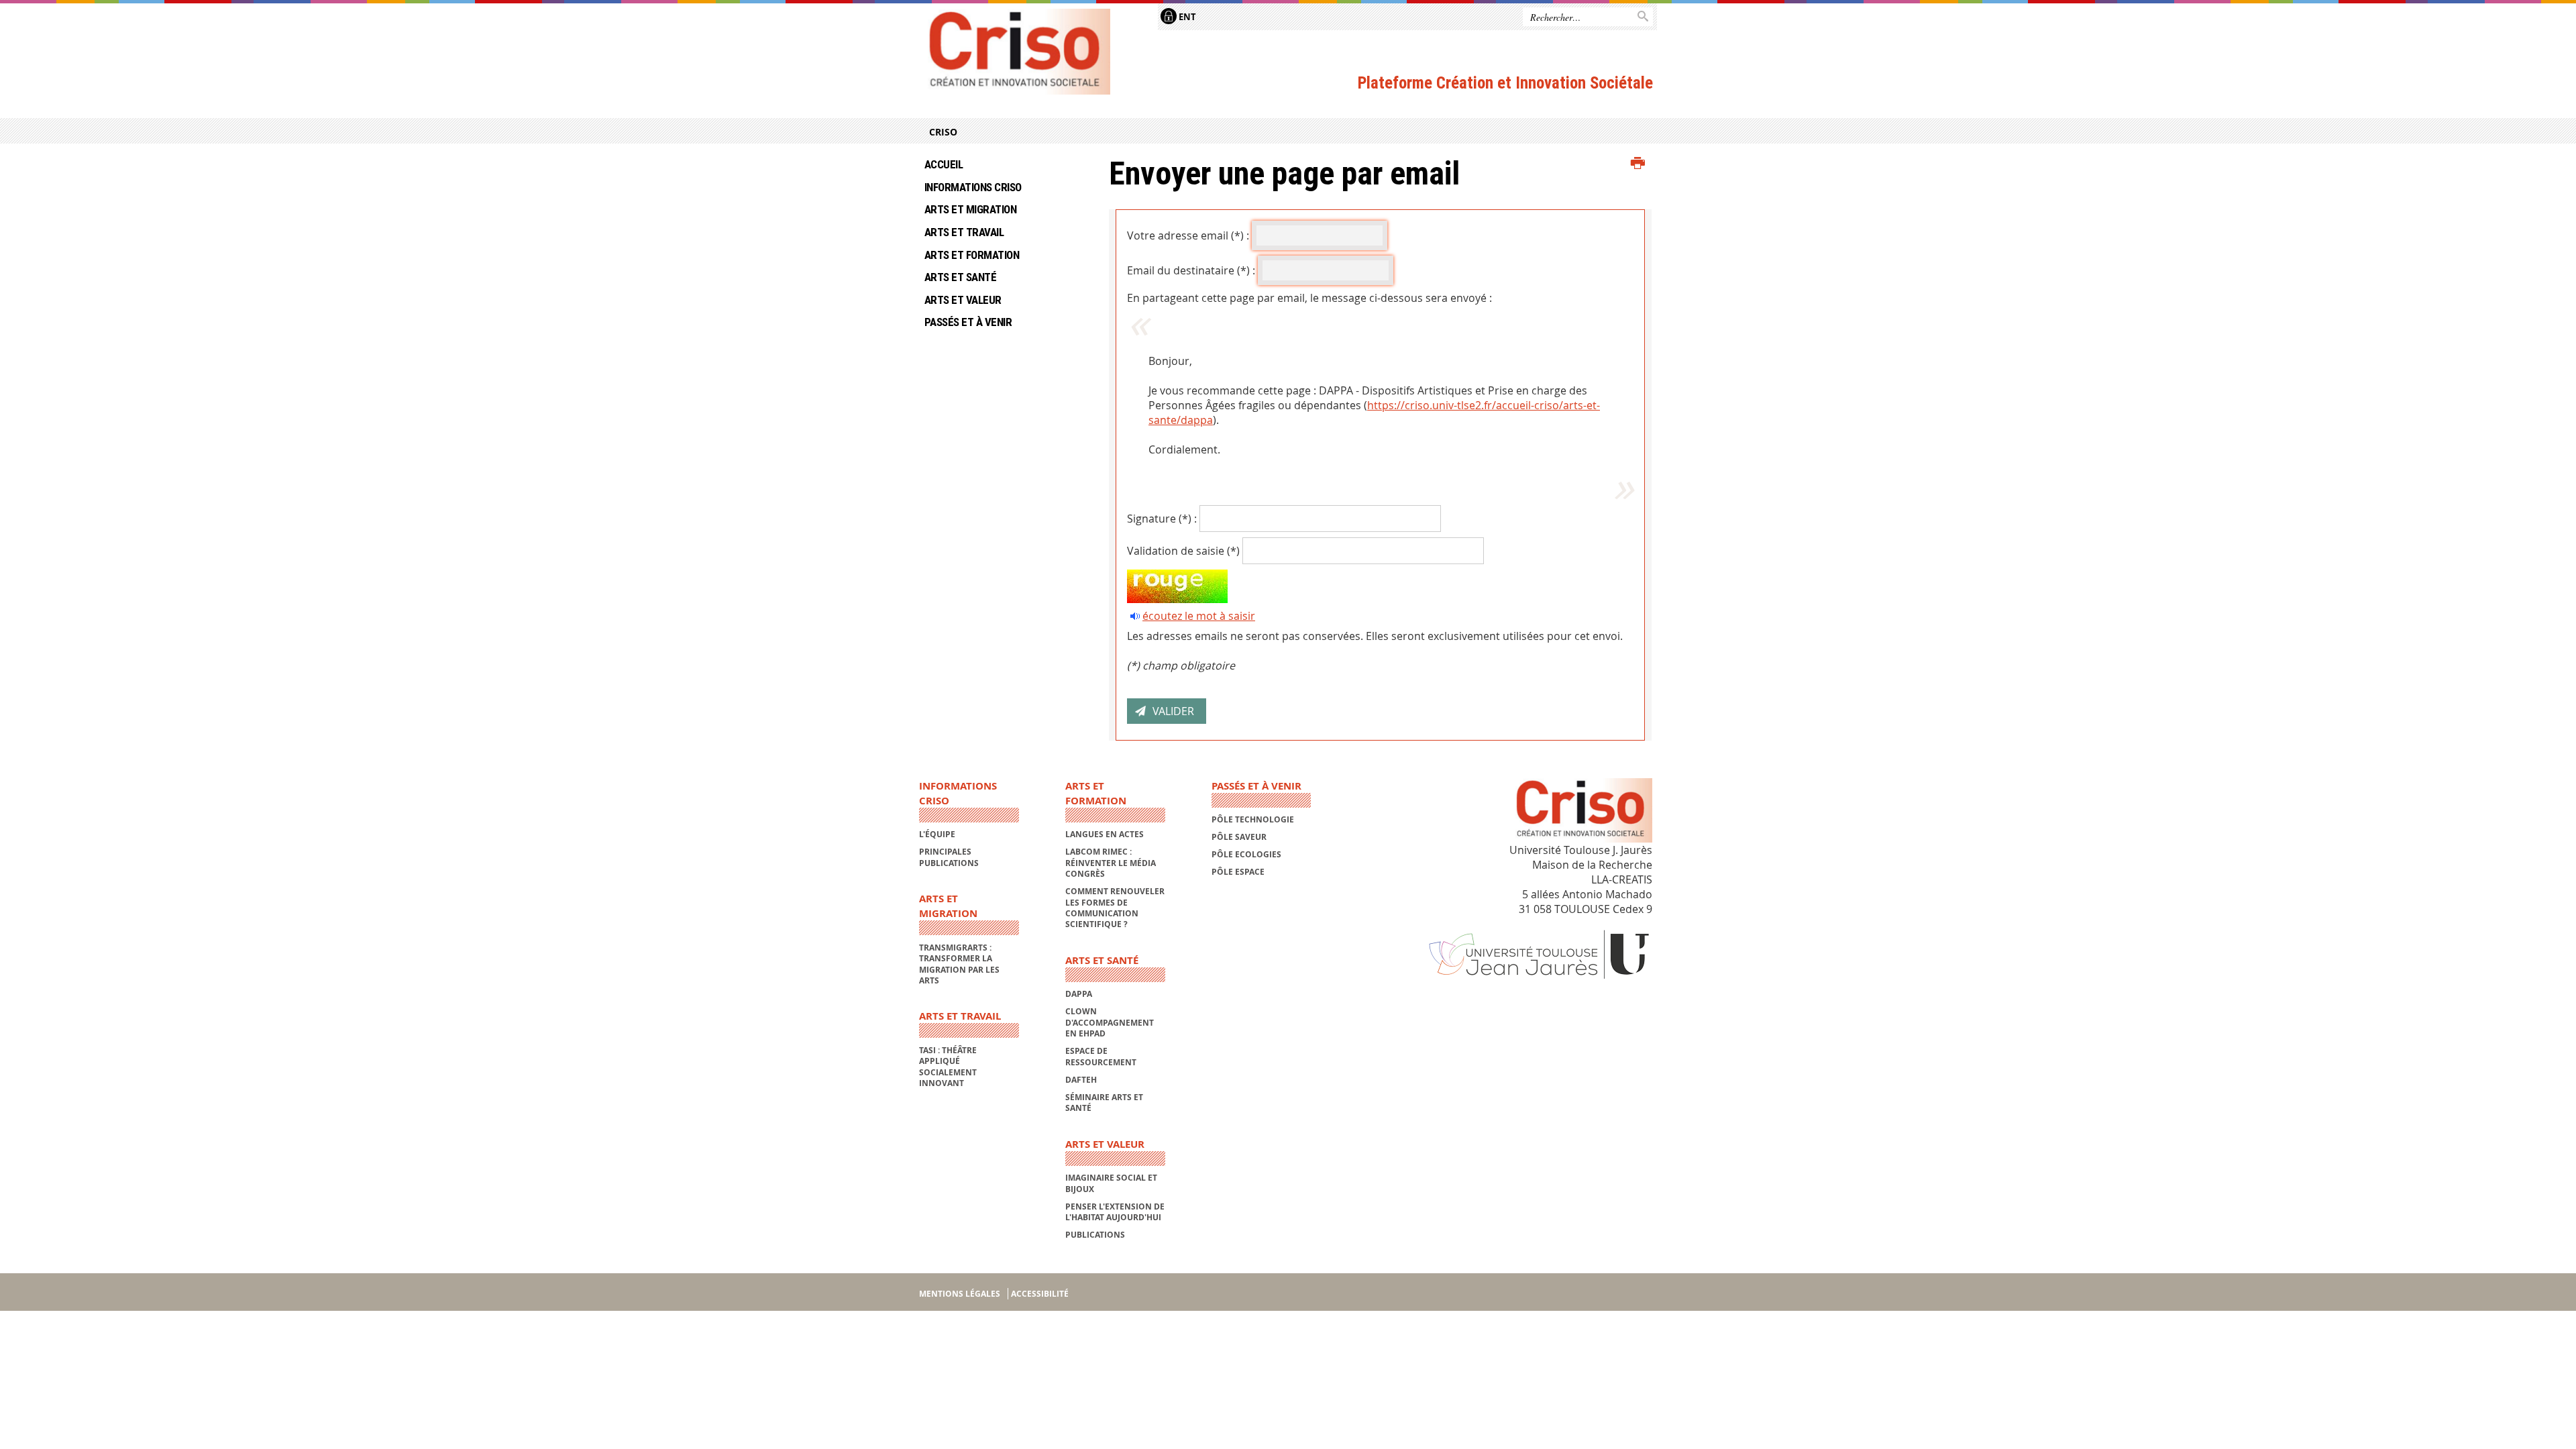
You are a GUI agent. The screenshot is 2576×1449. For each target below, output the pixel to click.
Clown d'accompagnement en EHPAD (1110, 1022)
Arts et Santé (960, 277)
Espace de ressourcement (1101, 1056)
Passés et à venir (968, 322)
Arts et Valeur (963, 300)
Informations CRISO (973, 187)
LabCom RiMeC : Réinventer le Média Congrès (1111, 863)
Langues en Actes (1105, 834)
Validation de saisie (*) (1183, 551)
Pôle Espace (1238, 872)
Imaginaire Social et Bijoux (1111, 1183)
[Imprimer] (1638, 164)
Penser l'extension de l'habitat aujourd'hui (1115, 1212)
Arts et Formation (972, 255)
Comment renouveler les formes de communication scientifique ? (1115, 908)
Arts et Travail (964, 232)
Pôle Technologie (1253, 819)
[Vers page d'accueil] (1015, 52)
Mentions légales (960, 1294)
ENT (1186, 17)
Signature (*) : (1162, 519)
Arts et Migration (970, 209)
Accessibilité (1040, 1294)
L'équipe (937, 834)
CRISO (943, 132)
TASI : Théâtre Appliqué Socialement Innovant (948, 1067)
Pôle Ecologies (1246, 854)
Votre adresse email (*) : (1188, 235)
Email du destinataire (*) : (1191, 270)
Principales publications (949, 857)
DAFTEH (1081, 1080)
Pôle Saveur (1239, 837)
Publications (1095, 1235)
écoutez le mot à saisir (1199, 616)
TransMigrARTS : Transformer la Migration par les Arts (959, 964)
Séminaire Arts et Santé (1104, 1103)
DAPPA (1079, 994)
